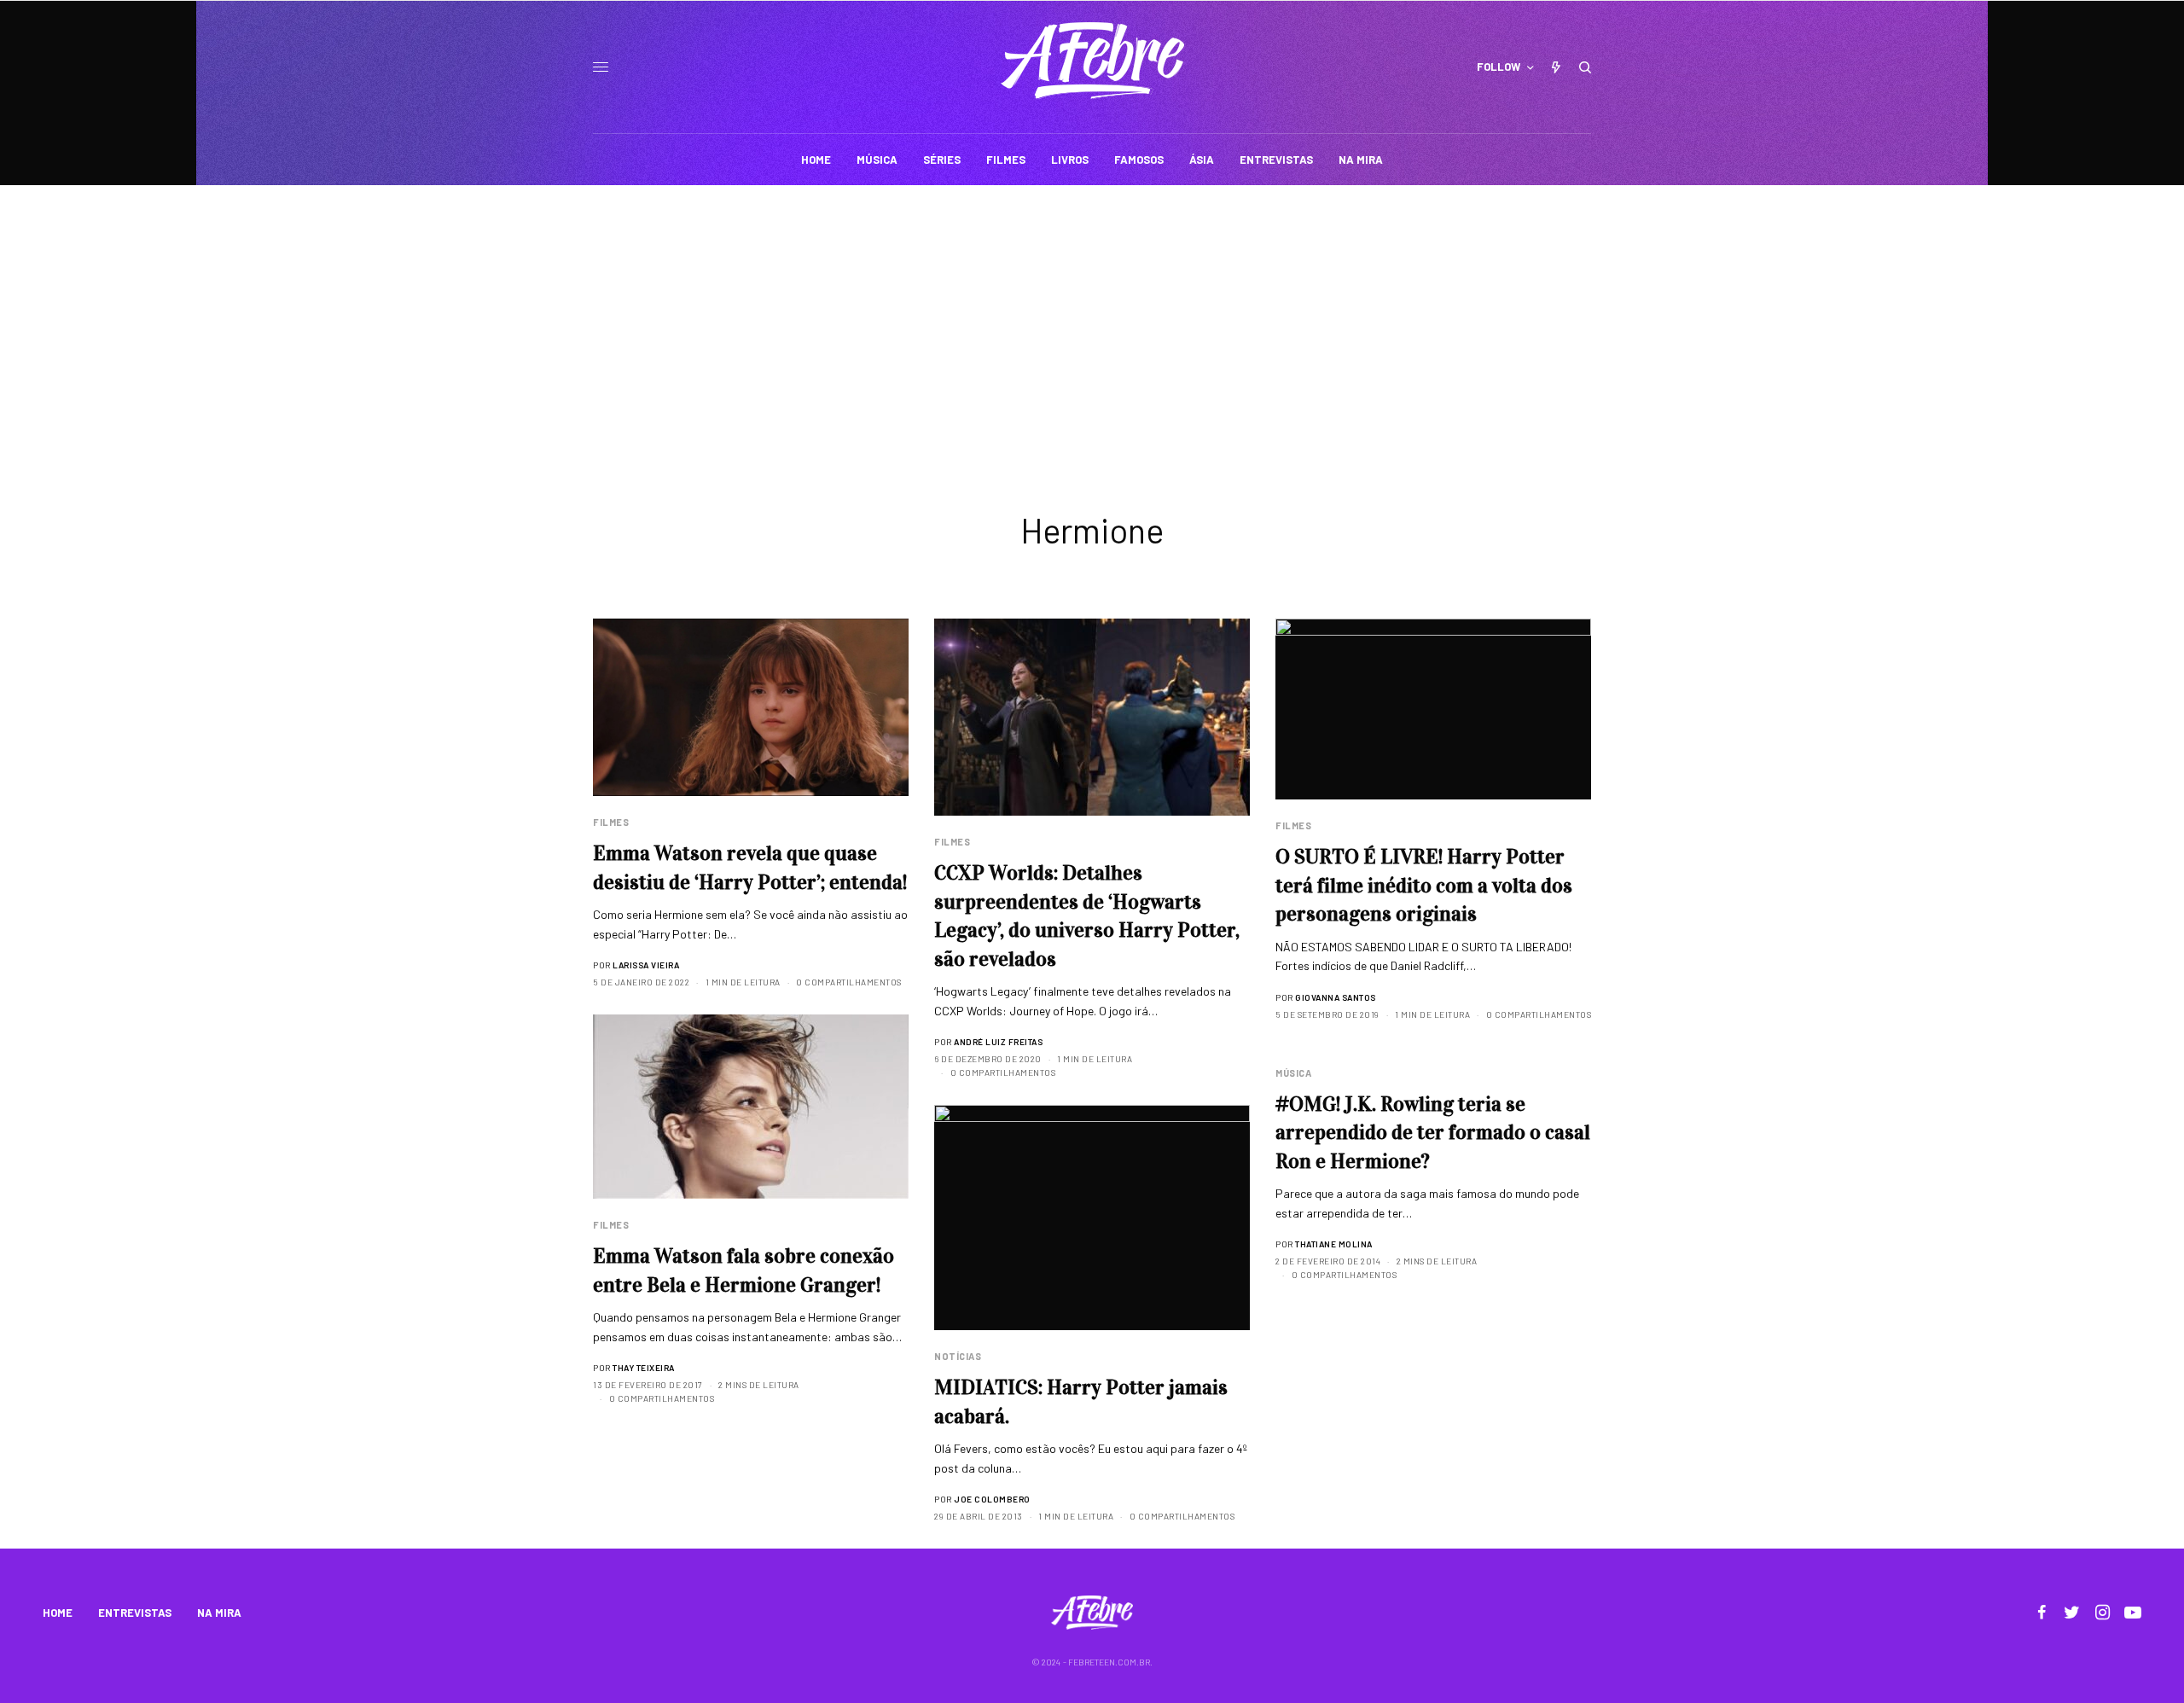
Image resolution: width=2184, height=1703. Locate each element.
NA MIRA (219, 1613)
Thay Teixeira (644, 1368)
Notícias (958, 1356)
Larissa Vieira (646, 965)
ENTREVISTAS (135, 1613)
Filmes (611, 822)
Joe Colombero (992, 1499)
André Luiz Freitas (998, 1042)
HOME (58, 1613)
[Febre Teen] (1092, 61)
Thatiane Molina (1334, 1244)
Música (1293, 1073)
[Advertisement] (1092, 313)
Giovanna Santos (1336, 997)
